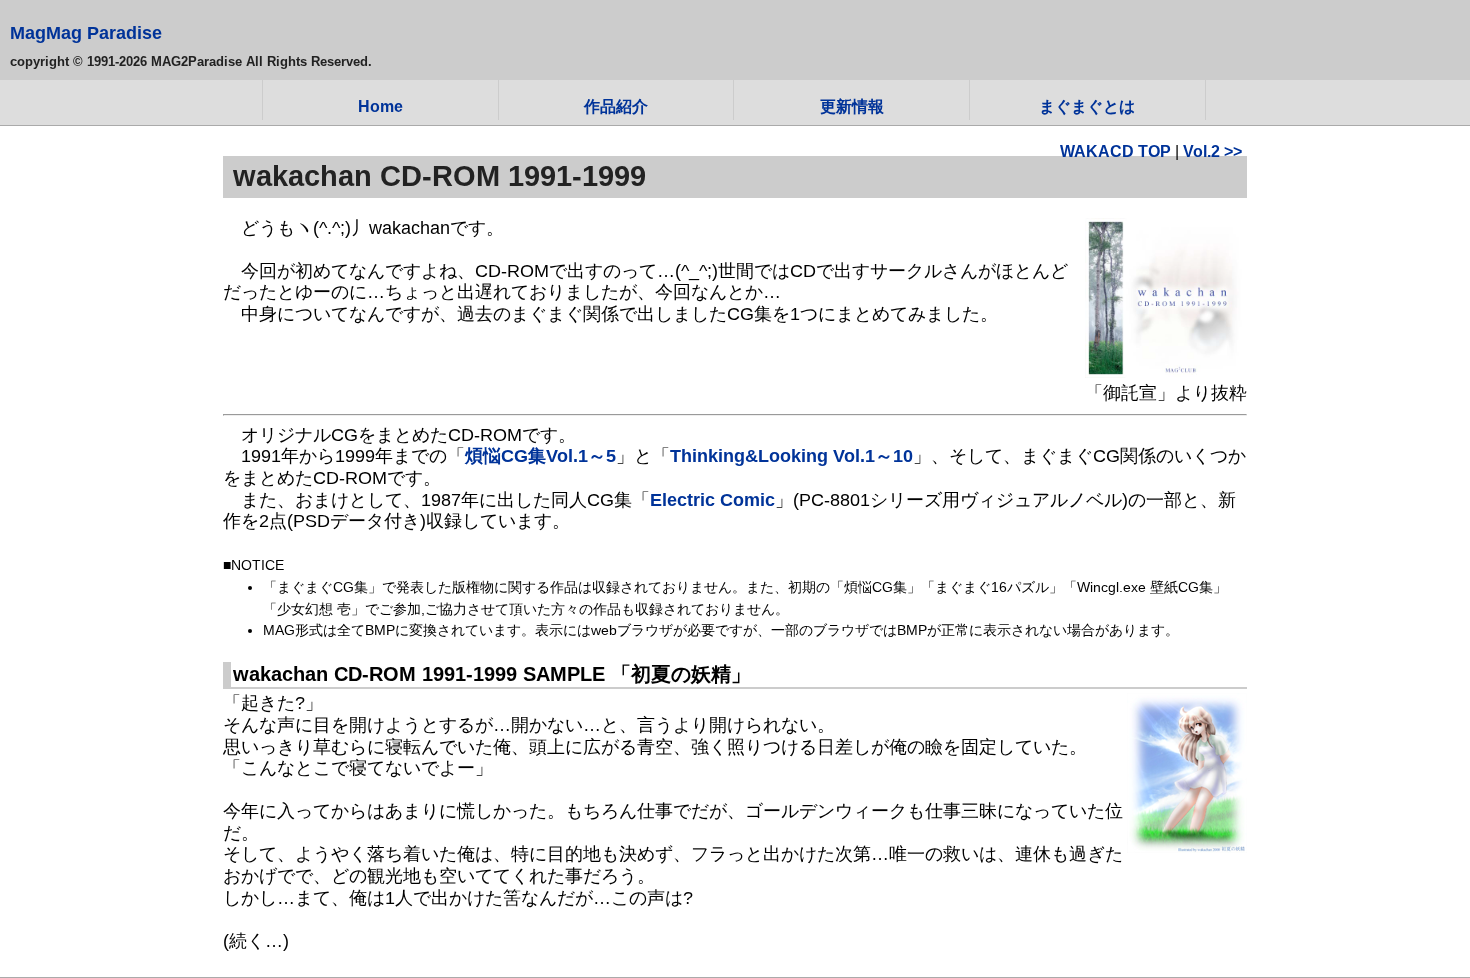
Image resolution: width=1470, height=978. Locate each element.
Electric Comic (712, 500)
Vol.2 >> (1212, 151)
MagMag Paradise (86, 33)
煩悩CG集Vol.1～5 (540, 456)
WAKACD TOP (1115, 151)
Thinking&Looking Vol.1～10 (791, 456)
